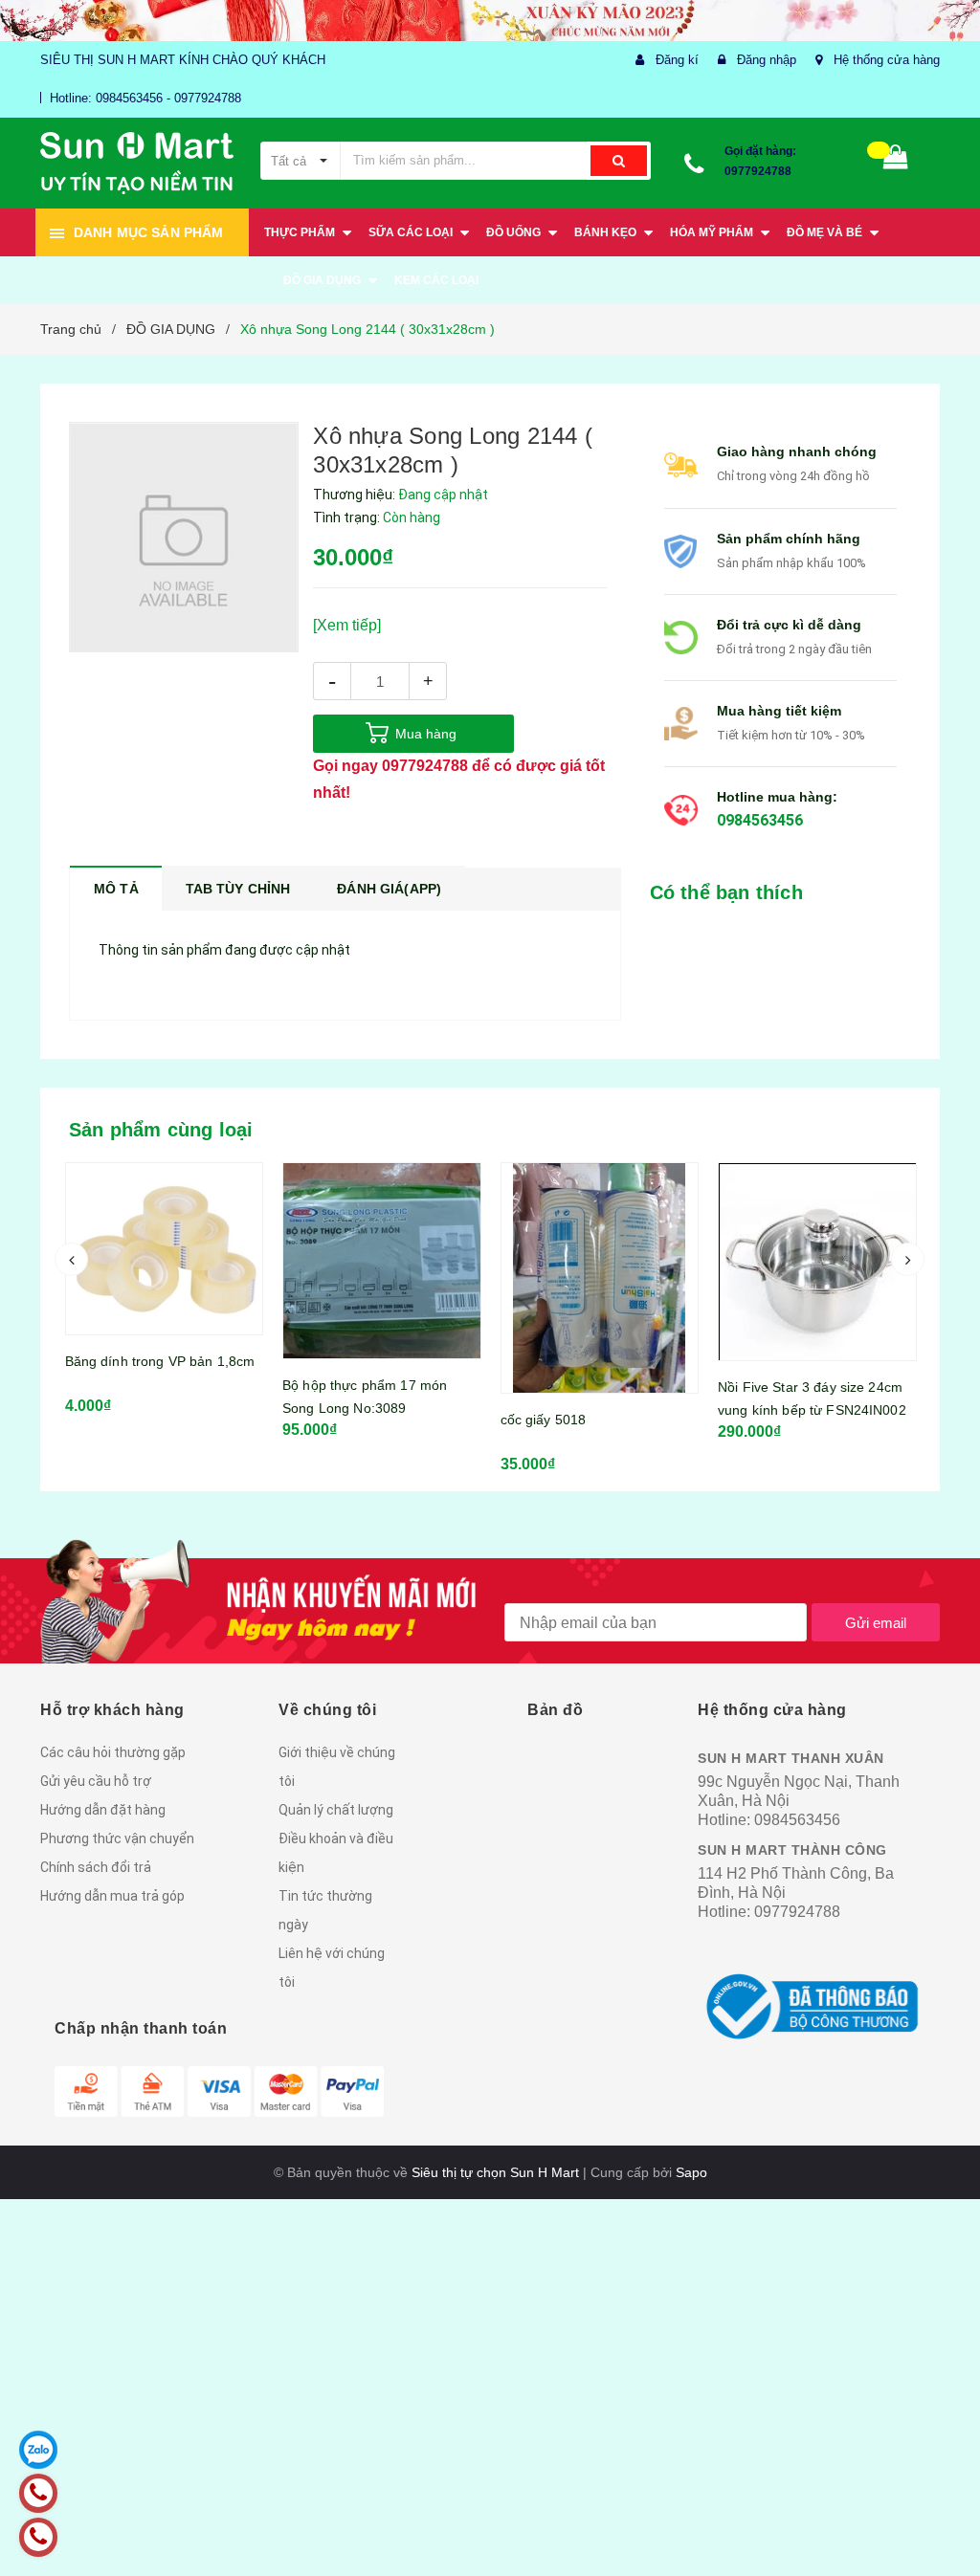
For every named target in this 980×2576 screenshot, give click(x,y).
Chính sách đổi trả (96, 1867)
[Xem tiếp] (347, 625)
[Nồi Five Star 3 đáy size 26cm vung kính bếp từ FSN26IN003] (817, 1242)
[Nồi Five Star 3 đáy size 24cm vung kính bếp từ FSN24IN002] (600, 1262)
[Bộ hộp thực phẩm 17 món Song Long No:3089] (165, 1261)
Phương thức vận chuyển (117, 1838)
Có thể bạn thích (726, 892)
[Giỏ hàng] (896, 161)
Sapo (691, 2172)
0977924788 (758, 171)
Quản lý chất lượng (336, 1810)
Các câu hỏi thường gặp (113, 1752)
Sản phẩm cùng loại (161, 1130)
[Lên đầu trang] (937, 2519)
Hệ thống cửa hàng (887, 60)
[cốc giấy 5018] (382, 1278)
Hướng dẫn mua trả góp (112, 1896)
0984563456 (760, 820)
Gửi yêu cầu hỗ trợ (96, 1781)
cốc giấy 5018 (325, 1420)
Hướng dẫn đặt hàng (103, 1810)
